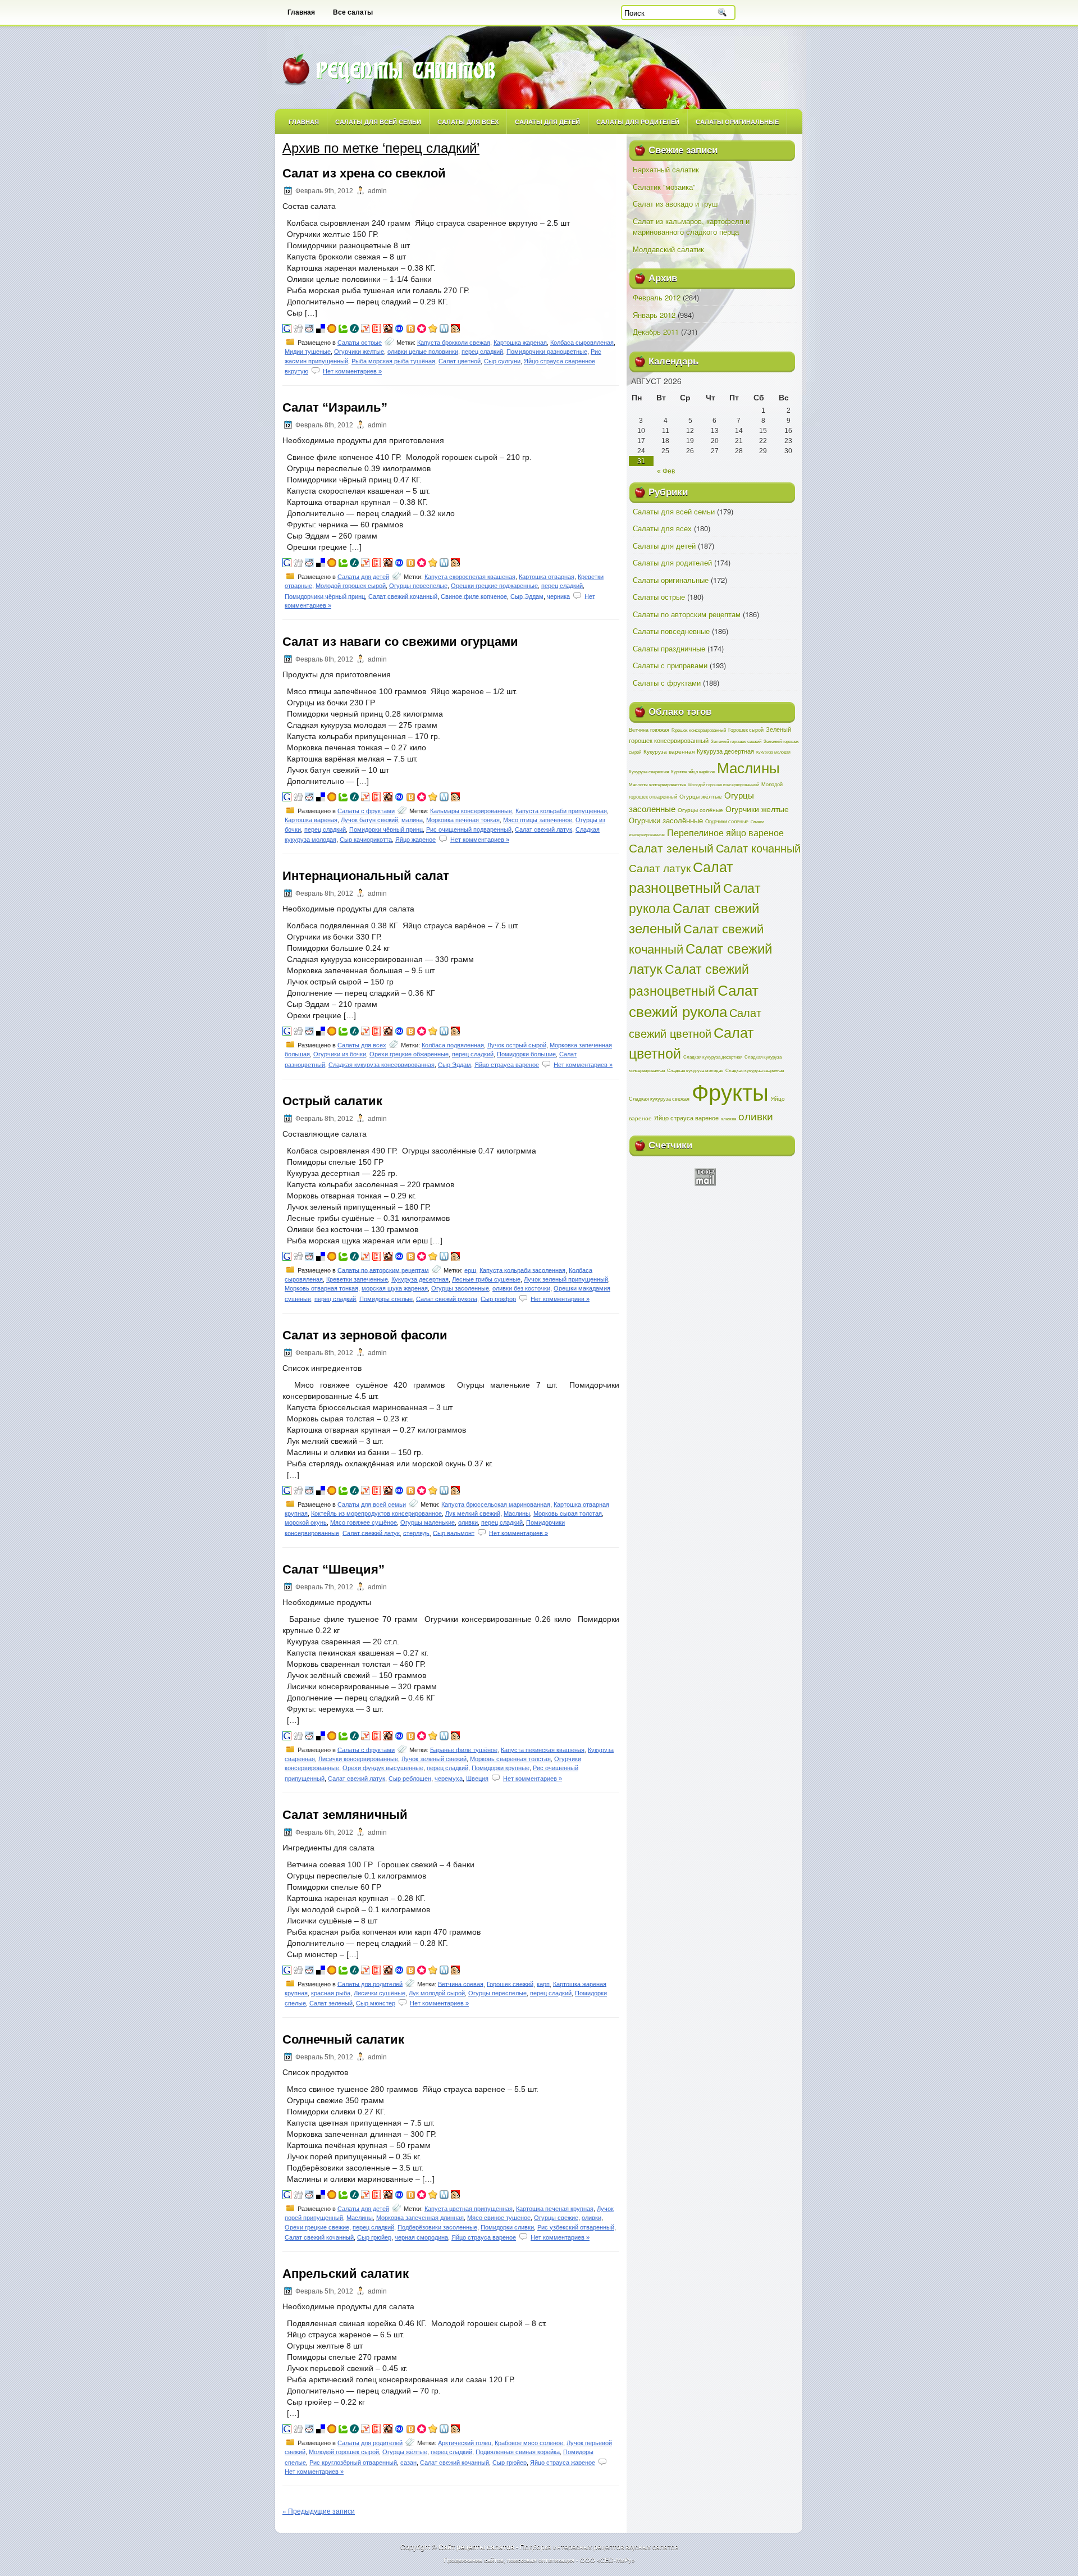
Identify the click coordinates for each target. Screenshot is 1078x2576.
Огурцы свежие (556, 2218)
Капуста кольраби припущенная (561, 811)
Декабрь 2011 (656, 332)
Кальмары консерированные (471, 811)
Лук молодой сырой (437, 1993)
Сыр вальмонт (454, 1533)
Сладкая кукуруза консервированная (382, 1064)
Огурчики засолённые (666, 820)
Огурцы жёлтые (405, 2452)
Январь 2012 (654, 315)
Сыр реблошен (410, 1778)
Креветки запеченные (357, 1279)
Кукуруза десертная (420, 1279)
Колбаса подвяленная (453, 1045)
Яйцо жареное (415, 840)
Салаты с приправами (670, 665)
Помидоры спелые (386, 1298)
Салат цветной (460, 361)
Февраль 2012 (657, 297)
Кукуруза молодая (773, 752)
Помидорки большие (526, 1054)
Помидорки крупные (501, 1768)
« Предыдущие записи (319, 2511)
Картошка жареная (520, 343)
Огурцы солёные (700, 810)
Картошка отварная (547, 577)
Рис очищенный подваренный (469, 829)
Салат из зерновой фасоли (365, 1335)
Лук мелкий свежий (473, 1513)
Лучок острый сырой (517, 1045)
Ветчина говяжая (649, 730)
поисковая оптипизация (541, 2560)
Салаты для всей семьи (378, 122)
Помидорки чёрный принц (386, 829)
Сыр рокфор (498, 1298)
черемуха (449, 1778)
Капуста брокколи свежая (454, 343)
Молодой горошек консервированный (724, 785)
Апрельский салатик (346, 2274)
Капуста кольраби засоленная (522, 1270)
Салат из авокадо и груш (675, 204)
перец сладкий (482, 352)
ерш (470, 1270)
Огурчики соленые (727, 821)
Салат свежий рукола (447, 1298)
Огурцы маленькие (428, 1522)
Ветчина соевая (461, 1984)
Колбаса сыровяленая (582, 343)
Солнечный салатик (343, 2039)
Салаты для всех (468, 122)
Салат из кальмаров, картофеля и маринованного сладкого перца (691, 227)
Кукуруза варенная (669, 751)
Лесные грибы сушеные (486, 1279)
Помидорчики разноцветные (547, 352)
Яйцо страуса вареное (507, 1064)
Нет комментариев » (352, 371)
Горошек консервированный (699, 730)
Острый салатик (332, 1101)
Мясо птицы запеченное (538, 820)
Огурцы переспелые (418, 586)
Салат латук (660, 868)
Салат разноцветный (681, 877)
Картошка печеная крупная (555, 2209)
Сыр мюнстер (376, 2003)
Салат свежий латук (543, 829)
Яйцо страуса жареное (563, 2462)
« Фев (666, 471)
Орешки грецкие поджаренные (494, 586)
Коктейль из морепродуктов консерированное (376, 1513)
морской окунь (306, 1522)
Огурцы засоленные (460, 1288)
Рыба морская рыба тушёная (393, 361)
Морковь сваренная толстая (510, 1759)
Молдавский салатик (668, 249)
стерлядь (416, 1533)
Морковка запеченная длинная (420, 2218)
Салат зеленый (331, 2003)
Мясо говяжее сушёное (364, 1522)
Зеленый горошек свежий (736, 741)
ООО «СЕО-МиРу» (607, 2560)
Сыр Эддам (527, 596)
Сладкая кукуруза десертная (713, 1057)
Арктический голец (465, 2443)
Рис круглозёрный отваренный (353, 2462)
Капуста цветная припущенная (469, 2209)
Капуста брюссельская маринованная (496, 1504)
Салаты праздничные (669, 648)
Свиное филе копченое (474, 596)
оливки (468, 1522)
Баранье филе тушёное (464, 1749)
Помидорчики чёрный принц (325, 596)
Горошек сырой (746, 730)
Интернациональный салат (366, 876)
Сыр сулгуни (502, 361)
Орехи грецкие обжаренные (409, 1054)
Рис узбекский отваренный (576, 2227)
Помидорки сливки (507, 2227)
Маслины (517, 1513)
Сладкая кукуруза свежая (659, 1098)
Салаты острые (360, 343)
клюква (728, 1118)
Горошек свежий (510, 1984)
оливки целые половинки (423, 352)
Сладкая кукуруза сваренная (755, 1070)
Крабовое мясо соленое (529, 2443)
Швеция (477, 1778)
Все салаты (353, 12)
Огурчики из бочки (340, 1054)
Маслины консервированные (657, 784)
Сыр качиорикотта (366, 840)
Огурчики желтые (359, 352)
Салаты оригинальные (737, 122)
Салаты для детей (547, 122)
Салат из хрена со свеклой (364, 173)
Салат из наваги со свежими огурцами (400, 642)
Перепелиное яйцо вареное (725, 833)
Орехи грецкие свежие (317, 2227)
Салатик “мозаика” (664, 187)
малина (412, 820)
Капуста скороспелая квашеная (470, 577)
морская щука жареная (395, 1288)
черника (558, 596)
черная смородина (421, 2237)
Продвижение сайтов (474, 2560)
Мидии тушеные (308, 352)
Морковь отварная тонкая (321, 1288)
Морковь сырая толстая (568, 1513)
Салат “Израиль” (335, 407)
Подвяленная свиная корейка (518, 2452)
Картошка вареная (311, 820)
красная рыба (331, 1993)
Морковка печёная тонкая (463, 820)
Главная (301, 12)
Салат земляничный (345, 1815)
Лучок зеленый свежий (434, 1759)
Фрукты (730, 1091)
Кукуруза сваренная (649, 771)
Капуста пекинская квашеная (543, 1749)
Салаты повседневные (671, 631)
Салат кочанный (758, 848)
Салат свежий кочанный (403, 596)
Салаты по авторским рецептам (383, 1270)
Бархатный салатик (666, 169)
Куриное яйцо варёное (693, 771)
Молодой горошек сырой (351, 586)
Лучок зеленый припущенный (566, 1279)
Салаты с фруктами (366, 811)
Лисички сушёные (380, 1993)
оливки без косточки (521, 1288)
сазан (408, 2462)
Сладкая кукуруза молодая (695, 1070)
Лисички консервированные (358, 1759)
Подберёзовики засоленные (437, 2227)
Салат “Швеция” (334, 1569)
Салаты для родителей (638, 122)
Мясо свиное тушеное (499, 2218)
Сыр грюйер (374, 2237)
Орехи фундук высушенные (383, 1768)
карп (543, 1984)
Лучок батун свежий (369, 820)
